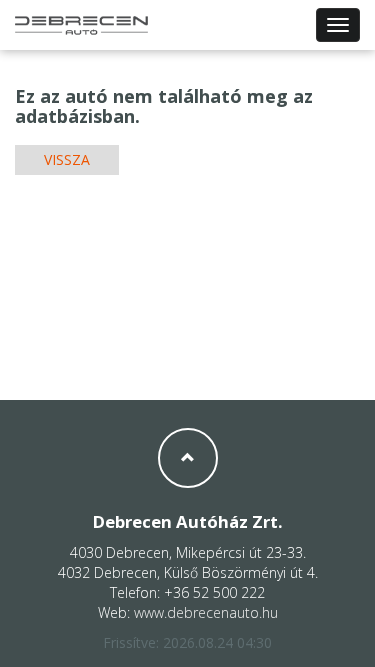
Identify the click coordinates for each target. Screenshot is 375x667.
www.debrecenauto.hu (206, 612)
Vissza (67, 159)
